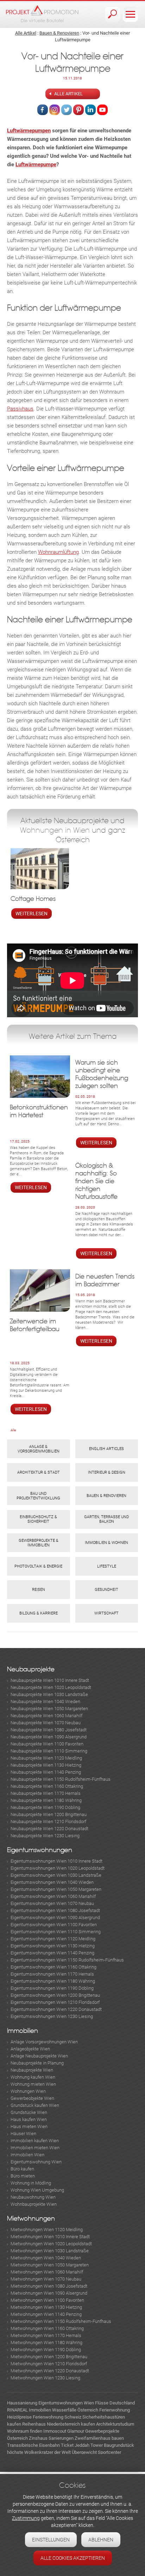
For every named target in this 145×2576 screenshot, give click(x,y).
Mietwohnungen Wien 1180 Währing (46, 2343)
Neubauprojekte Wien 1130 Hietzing (46, 1765)
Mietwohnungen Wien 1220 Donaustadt (50, 2371)
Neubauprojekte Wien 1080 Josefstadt (49, 1730)
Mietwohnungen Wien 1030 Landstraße (50, 2251)
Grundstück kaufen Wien (35, 2105)
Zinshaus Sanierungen (51, 2438)
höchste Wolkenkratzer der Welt (39, 2452)
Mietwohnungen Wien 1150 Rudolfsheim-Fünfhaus (61, 2321)
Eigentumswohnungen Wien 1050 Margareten (56, 1889)
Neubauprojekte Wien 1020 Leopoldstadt (51, 1687)
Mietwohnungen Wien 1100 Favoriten (47, 2300)
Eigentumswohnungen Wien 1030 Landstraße (56, 1875)
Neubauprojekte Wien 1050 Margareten (49, 1709)
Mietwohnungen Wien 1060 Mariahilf (47, 2272)
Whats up (102, 110)
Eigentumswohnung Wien (36, 2162)
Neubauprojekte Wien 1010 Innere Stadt (50, 1680)
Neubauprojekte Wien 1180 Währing (46, 1800)
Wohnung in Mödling (31, 2183)
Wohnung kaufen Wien (33, 2077)
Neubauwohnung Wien (33, 2197)
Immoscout (55, 2431)
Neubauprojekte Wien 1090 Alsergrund (49, 1737)
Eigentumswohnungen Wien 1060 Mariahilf (53, 1896)
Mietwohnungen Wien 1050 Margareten (50, 2265)
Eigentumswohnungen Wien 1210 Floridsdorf (55, 2002)
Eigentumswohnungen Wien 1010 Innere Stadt (56, 1861)
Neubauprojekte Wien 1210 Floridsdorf (48, 1822)
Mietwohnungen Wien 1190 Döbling (46, 2350)
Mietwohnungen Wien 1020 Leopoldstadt (51, 2244)
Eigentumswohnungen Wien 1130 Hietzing (53, 1946)
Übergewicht (84, 2452)
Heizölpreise (19, 2417)
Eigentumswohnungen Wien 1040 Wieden (52, 1882)
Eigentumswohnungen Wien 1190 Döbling (52, 1988)
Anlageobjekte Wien (30, 2049)
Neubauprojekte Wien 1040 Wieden (45, 1702)
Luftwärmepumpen (29, 131)
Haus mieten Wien (29, 2126)
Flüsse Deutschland (115, 2403)
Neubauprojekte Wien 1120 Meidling (46, 1758)
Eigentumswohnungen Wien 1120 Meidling (53, 1939)
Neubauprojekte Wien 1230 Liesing (45, 1836)
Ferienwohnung (115, 2410)
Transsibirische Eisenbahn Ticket (40, 2445)
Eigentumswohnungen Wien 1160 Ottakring (53, 1967)
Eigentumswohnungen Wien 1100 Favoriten (54, 1925)
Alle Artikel (26, 33)
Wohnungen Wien (28, 2091)
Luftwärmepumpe (36, 164)
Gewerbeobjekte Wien (32, 2098)
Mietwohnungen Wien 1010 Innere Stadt (50, 2237)
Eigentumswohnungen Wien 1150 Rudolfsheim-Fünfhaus (67, 1960)
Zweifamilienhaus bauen (99, 2438)
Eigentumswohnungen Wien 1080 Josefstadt (55, 1910)
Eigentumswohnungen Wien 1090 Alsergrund (55, 1918)
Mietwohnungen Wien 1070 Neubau (46, 2279)
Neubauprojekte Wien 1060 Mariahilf (46, 1716)
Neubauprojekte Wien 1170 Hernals (46, 1793)
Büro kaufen (22, 2169)
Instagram (55, 110)
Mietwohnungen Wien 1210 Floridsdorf (49, 2364)
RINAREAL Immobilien (29, 2410)
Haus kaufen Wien (29, 2119)
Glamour (76, 2431)
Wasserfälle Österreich (75, 2410)
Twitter (67, 110)
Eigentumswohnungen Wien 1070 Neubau (52, 1903)
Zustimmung (26, 2518)
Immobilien (23, 2031)
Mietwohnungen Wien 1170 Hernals (46, 2335)
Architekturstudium (115, 2424)
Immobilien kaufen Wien (35, 2141)
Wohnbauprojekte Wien (34, 2204)
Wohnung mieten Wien (33, 2084)
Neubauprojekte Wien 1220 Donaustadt (49, 1829)
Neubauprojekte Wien (32, 2070)
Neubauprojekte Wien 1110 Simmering (49, 1751)
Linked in (90, 110)
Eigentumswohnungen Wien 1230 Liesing (52, 2016)
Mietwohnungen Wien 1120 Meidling (47, 2230)
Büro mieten (23, 2176)
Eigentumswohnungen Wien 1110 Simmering (56, 1932)
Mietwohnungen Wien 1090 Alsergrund (49, 2293)
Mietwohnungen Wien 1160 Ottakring (47, 2328)
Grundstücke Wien (29, 2112)
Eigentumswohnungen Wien (66, 2403)
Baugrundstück (119, 2445)
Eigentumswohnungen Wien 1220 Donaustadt (56, 2009)
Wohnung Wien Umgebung (37, 2190)
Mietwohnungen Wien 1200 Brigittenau (49, 2357)
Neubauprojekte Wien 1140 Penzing (46, 1772)
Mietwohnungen (31, 2219)
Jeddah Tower (89, 2445)
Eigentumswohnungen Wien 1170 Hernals (52, 1974)
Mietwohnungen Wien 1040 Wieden (46, 2258)
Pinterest (78, 110)
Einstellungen (51, 2540)
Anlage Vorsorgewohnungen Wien (44, 2042)
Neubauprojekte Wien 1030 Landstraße (49, 1694)
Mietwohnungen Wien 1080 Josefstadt (49, 2286)
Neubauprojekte (31, 1669)
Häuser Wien (23, 2134)
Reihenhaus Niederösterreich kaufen (59, 2424)
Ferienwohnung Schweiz (57, 2417)
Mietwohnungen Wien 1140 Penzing (46, 2314)
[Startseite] (42, 14)
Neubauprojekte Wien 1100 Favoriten (47, 1744)
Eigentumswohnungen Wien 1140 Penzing (52, 1953)
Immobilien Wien (27, 2155)
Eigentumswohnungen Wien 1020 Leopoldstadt (58, 1868)
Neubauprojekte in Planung (37, 2063)
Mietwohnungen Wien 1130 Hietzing (46, 2307)
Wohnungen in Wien (55, 830)
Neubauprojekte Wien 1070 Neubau (46, 1723)
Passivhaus (20, 409)
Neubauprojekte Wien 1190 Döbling (45, 1807)
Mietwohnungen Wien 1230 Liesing (45, 2378)
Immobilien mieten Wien (35, 2148)
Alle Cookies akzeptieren (73, 2558)
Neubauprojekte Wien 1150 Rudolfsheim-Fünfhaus (61, 1779)
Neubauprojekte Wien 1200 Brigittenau (49, 1814)
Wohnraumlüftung (58, 552)
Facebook (43, 110)
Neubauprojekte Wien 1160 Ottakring (47, 1786)
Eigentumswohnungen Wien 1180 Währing (53, 1981)
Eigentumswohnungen (40, 1850)
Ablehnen (101, 2540)
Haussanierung (22, 2403)
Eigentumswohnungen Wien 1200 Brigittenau (55, 1995)
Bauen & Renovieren (59, 33)
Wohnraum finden (25, 2431)
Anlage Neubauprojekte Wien (39, 2056)
